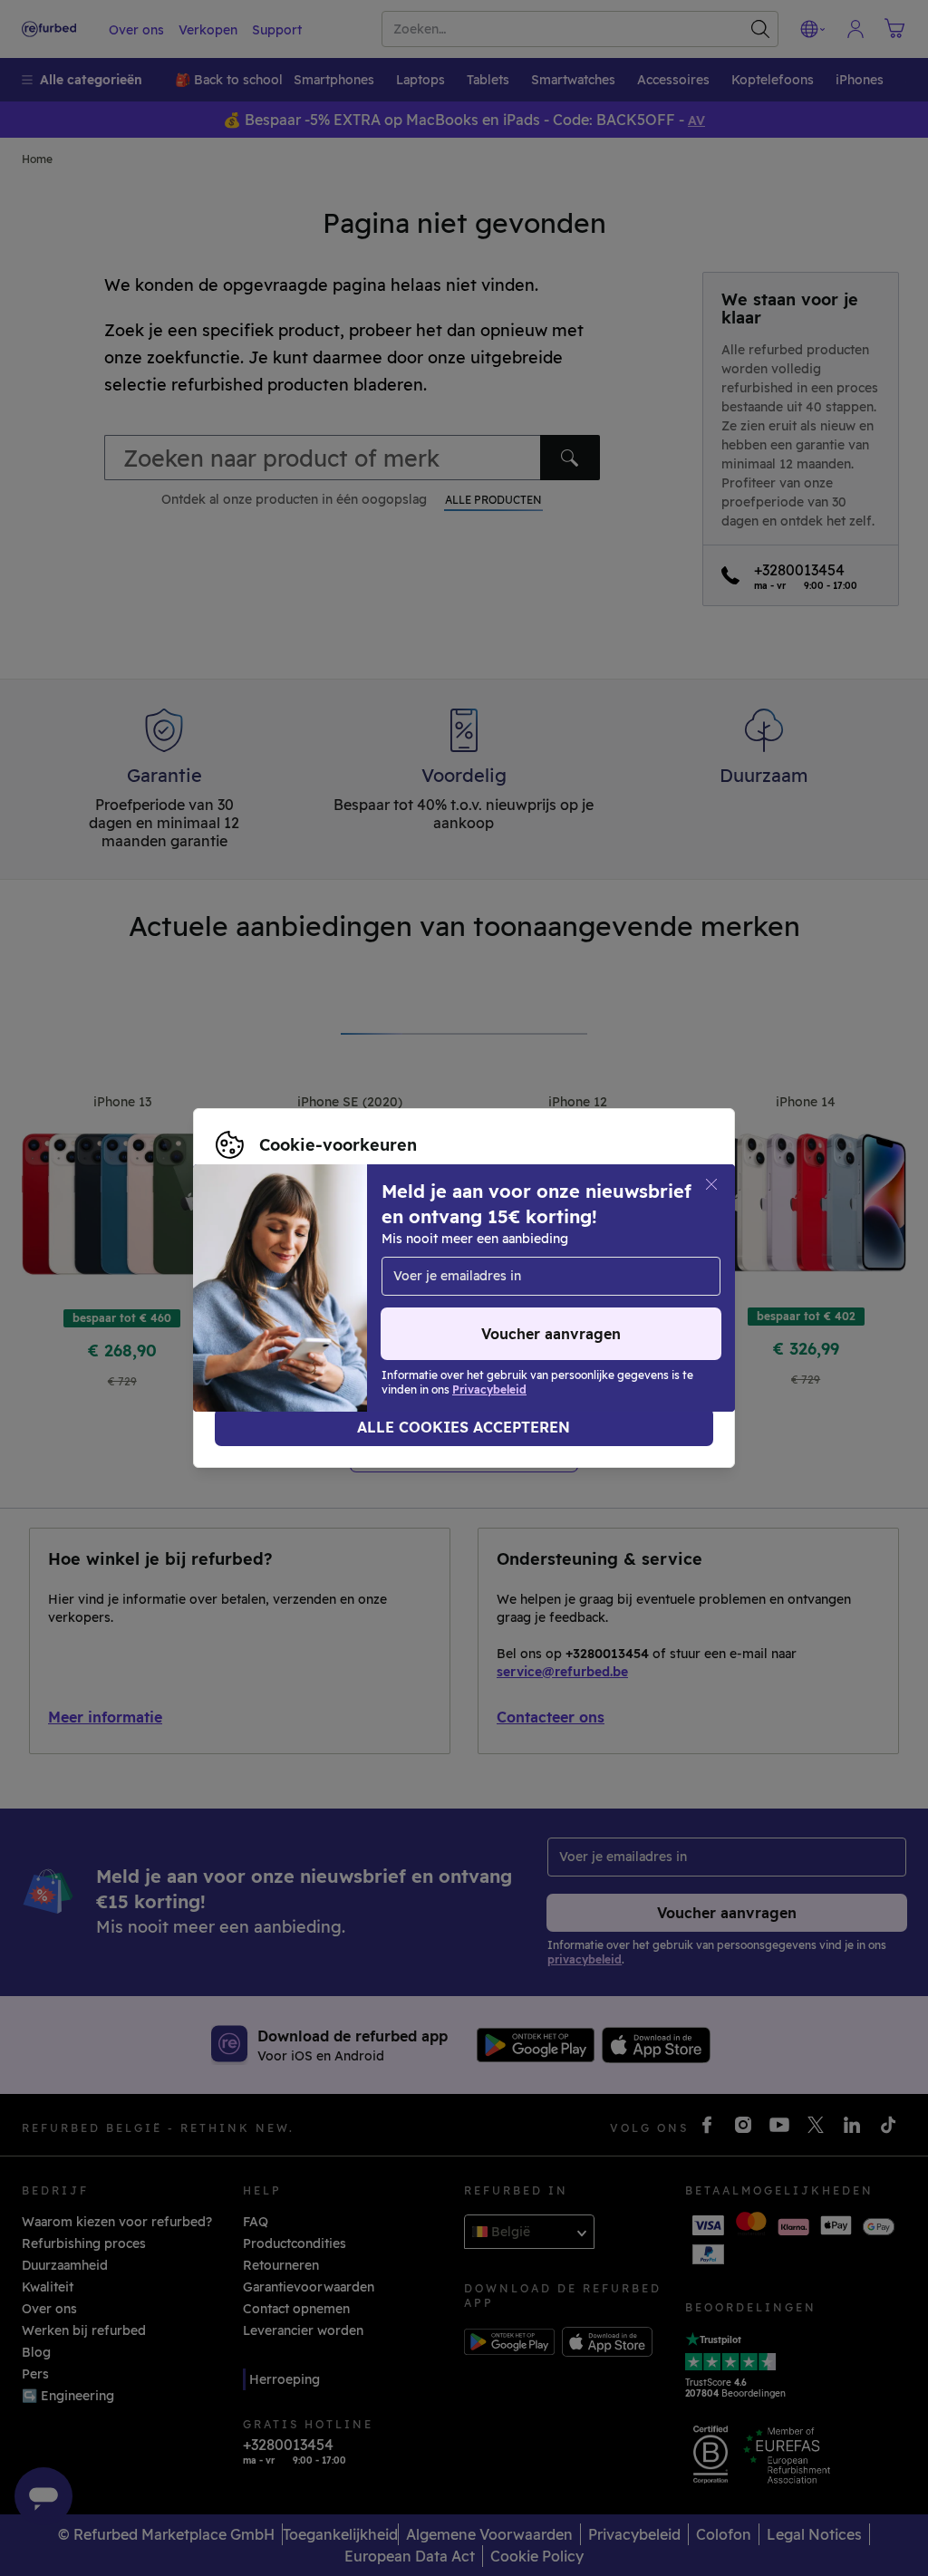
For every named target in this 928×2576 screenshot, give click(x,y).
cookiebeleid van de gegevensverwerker (343, 1298)
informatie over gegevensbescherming (512, 1278)
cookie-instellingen (589, 1259)
